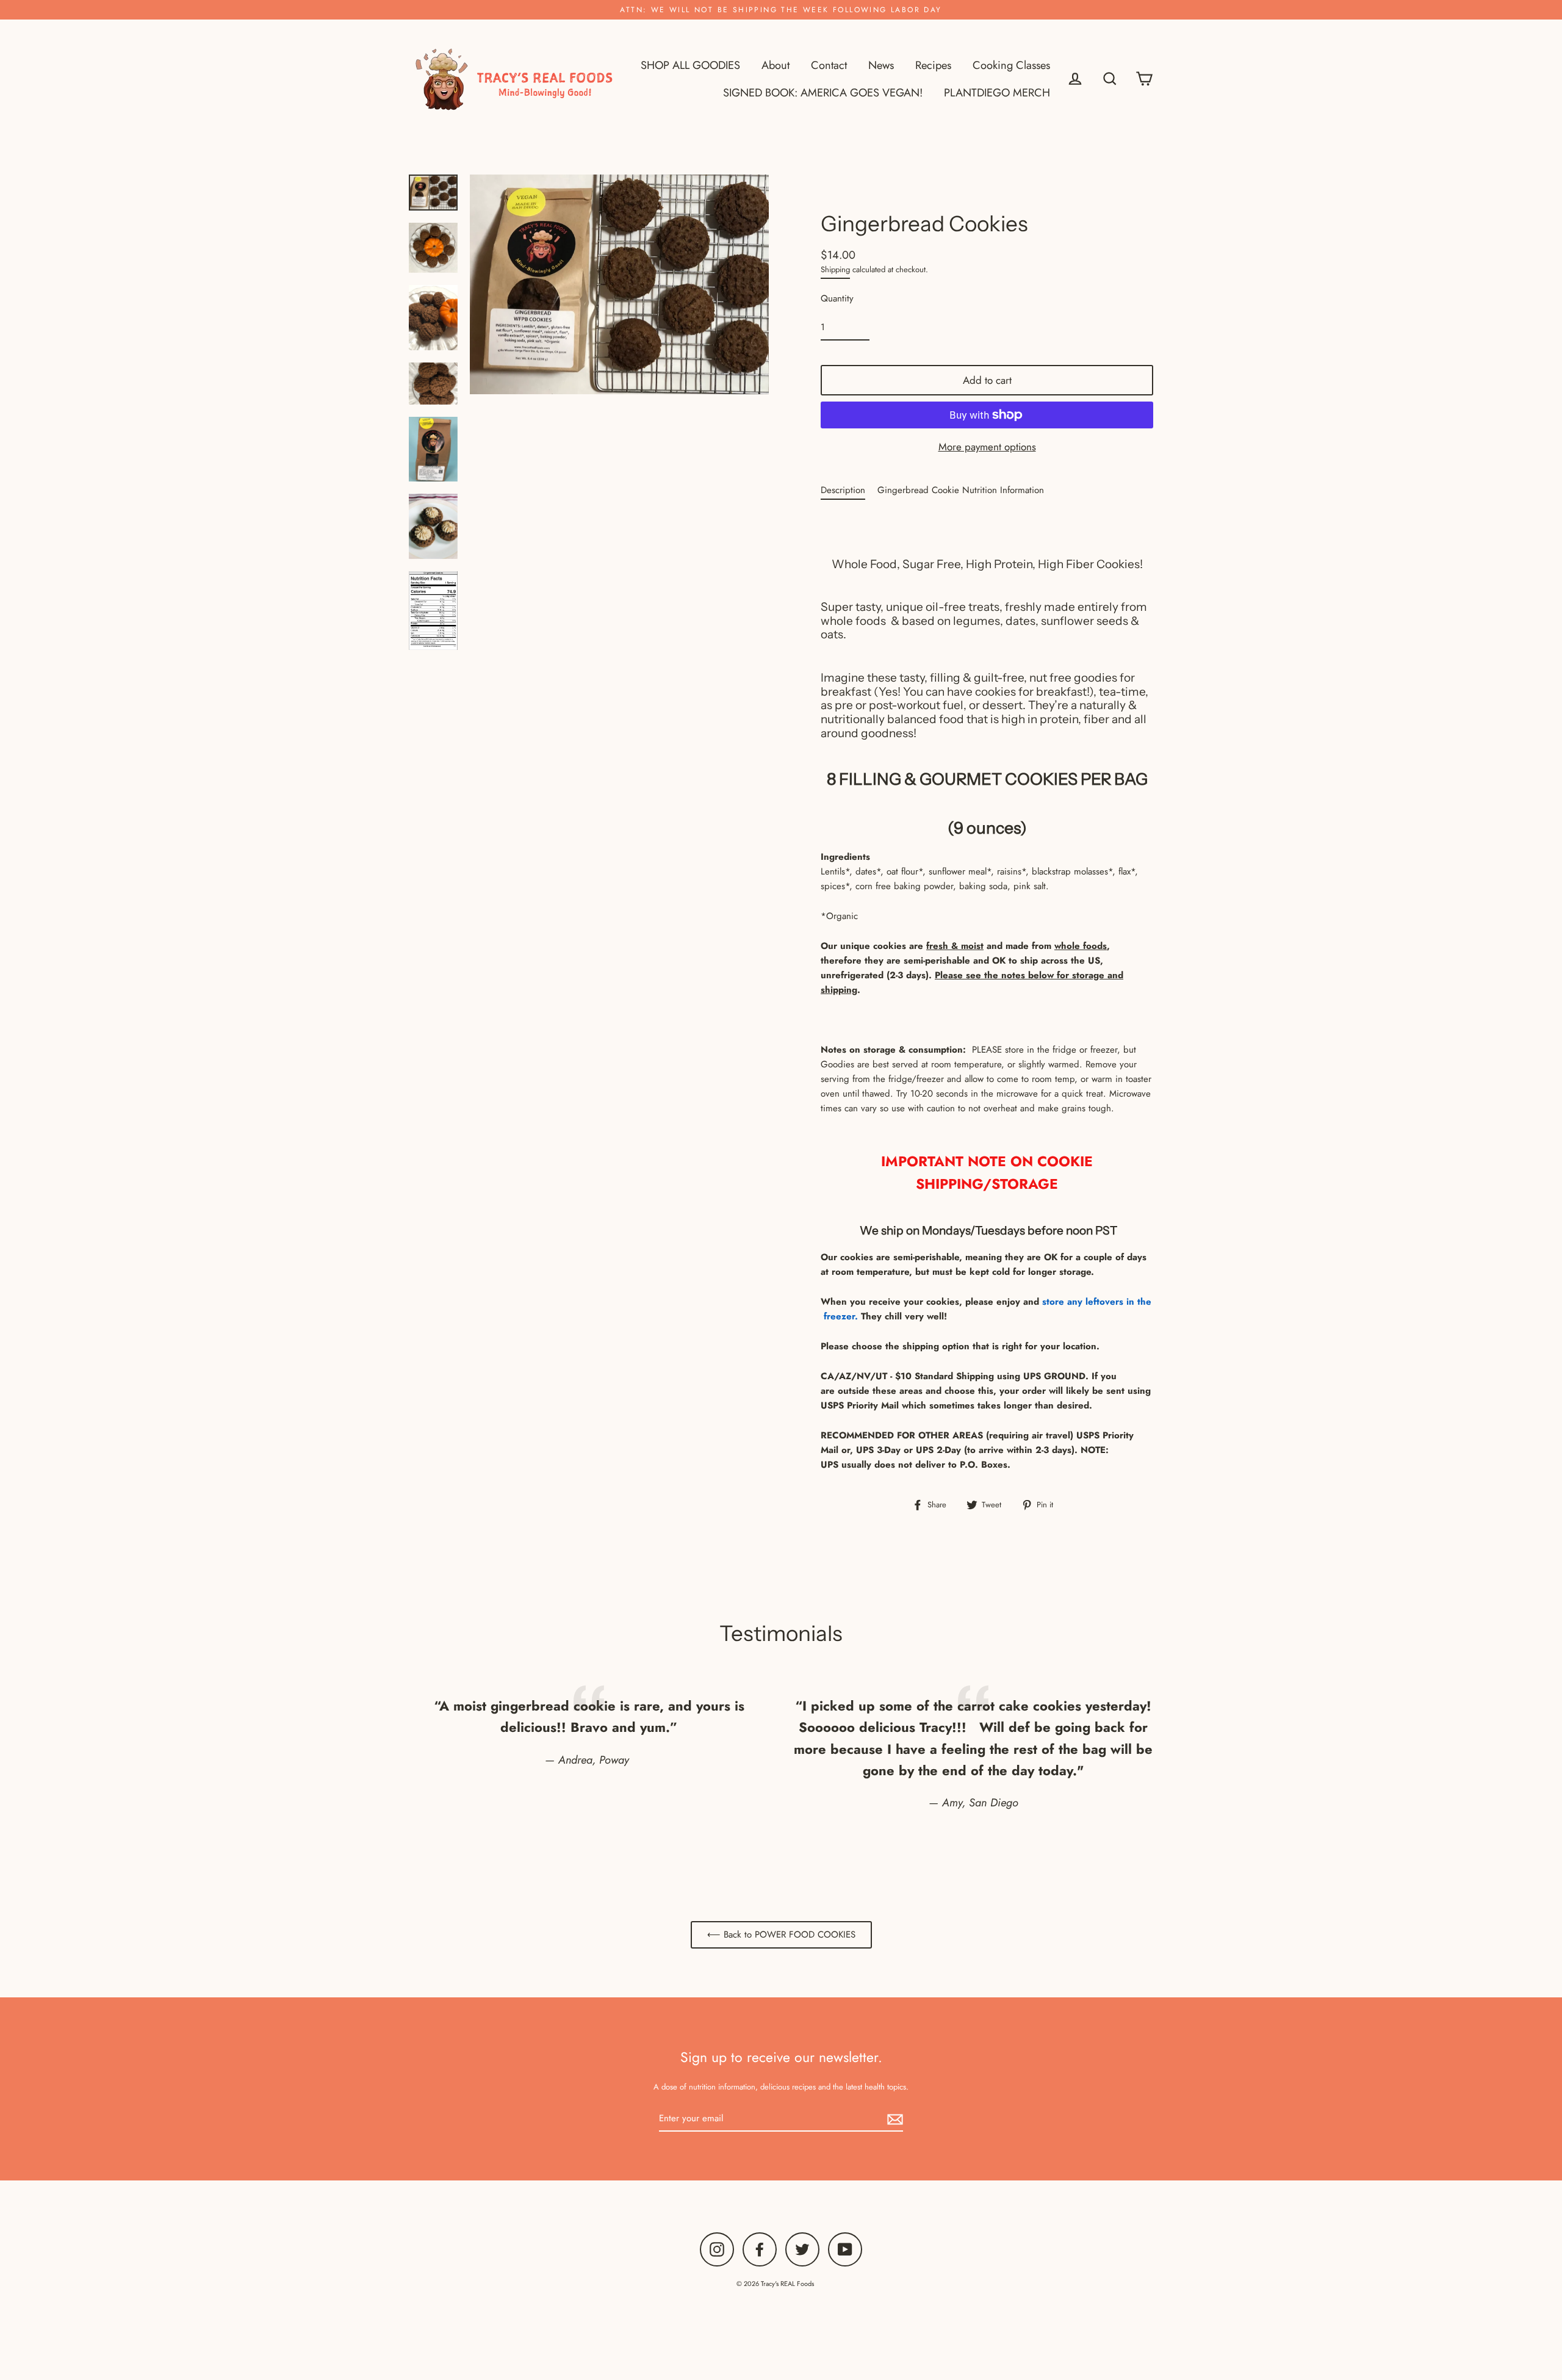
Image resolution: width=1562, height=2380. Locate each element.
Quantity (837, 298)
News (881, 65)
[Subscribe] (893, 2119)
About (776, 65)
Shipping (835, 269)
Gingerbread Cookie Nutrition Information (961, 490)
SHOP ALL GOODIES (690, 65)
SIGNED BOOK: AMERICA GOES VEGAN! (823, 92)
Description (843, 490)
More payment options (987, 447)
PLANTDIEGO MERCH (997, 92)
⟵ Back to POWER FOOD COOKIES (781, 1935)
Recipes (933, 65)
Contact (829, 65)
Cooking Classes (1011, 65)
